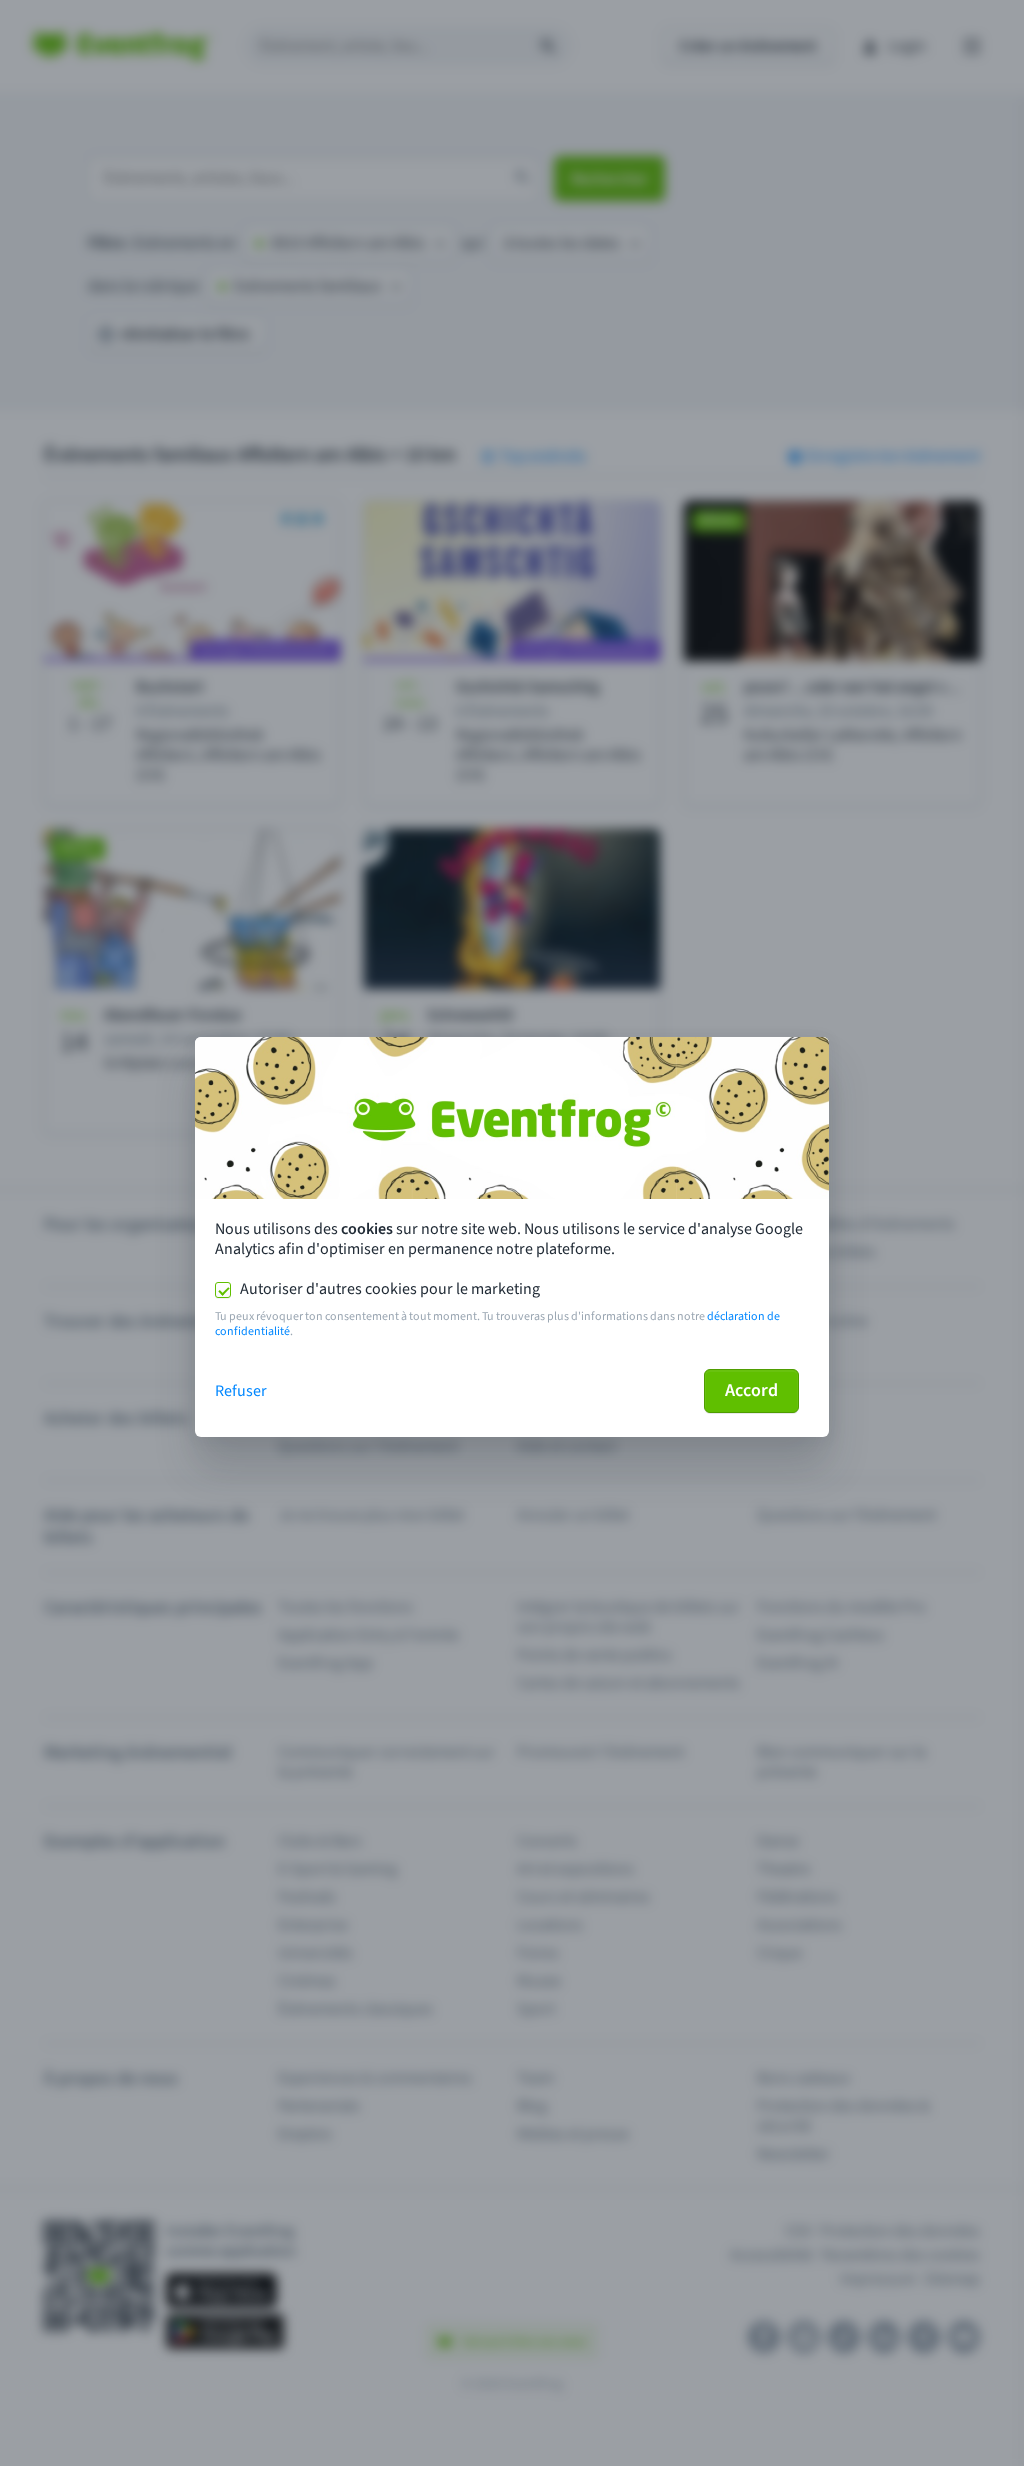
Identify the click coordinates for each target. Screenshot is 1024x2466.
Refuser (241, 1391)
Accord (751, 1390)
